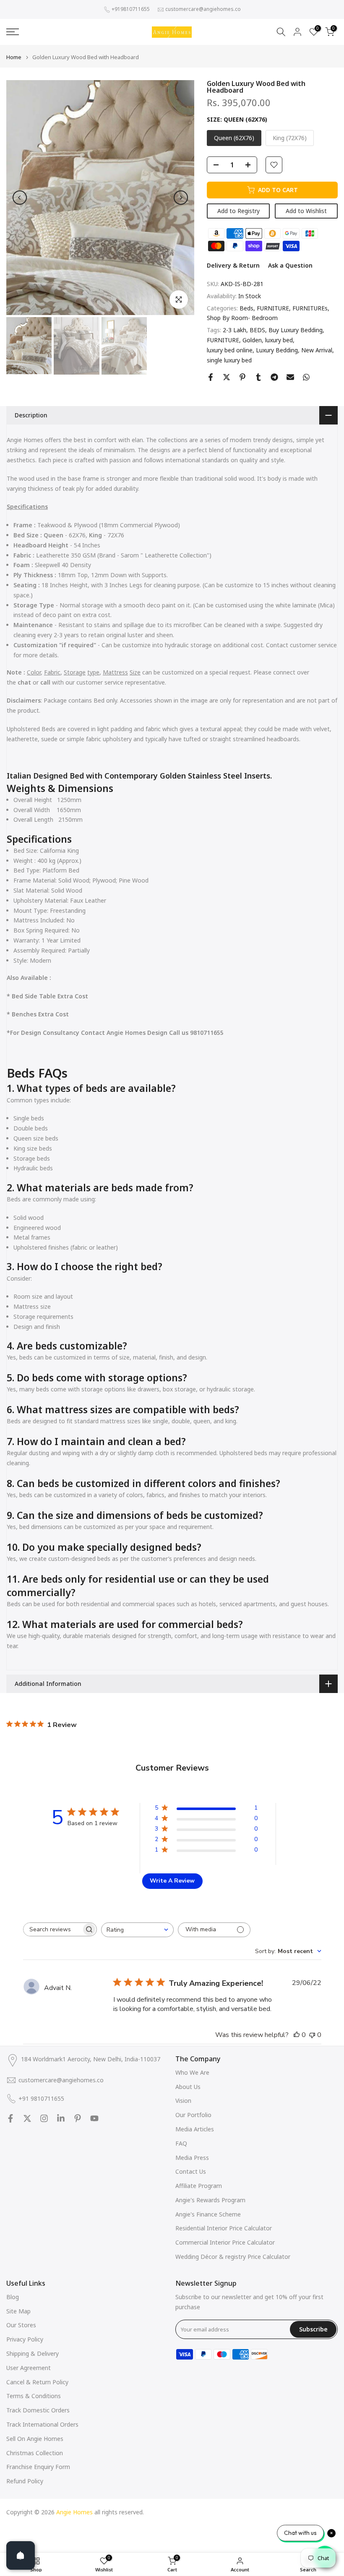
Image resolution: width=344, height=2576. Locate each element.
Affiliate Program (199, 2186)
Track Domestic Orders (38, 2410)
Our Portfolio (193, 2115)
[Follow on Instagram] (44, 2118)
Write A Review (172, 1881)
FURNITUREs (310, 308)
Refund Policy (25, 2481)
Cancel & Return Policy (37, 2382)
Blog (13, 2297)
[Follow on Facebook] (10, 2118)
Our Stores (21, 2325)
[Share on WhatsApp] (306, 377)
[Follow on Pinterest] (78, 2118)
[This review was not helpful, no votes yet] (312, 2035)
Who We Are (192, 2072)
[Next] (181, 198)
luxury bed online (230, 350)
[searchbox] (52, 1929)
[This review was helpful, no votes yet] (297, 2035)
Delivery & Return (233, 265)
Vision (183, 2101)
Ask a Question (290, 265)
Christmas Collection (35, 2453)
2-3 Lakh (235, 330)
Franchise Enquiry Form (38, 2467)
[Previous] (20, 198)
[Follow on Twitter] (27, 2118)
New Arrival (317, 350)
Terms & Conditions (34, 2396)
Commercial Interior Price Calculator (225, 2242)
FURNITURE (273, 308)
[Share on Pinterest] (242, 377)
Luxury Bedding (277, 350)
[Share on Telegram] (274, 377)
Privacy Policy (25, 2339)
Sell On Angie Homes (35, 2439)
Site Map (18, 2311)
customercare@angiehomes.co (203, 9)
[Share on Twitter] (227, 377)
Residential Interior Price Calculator (224, 2228)
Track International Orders (42, 2424)
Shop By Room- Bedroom (242, 318)
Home (14, 57)
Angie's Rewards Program (210, 2200)
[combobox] (137, 1930)
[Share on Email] (290, 377)
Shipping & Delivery (33, 2353)
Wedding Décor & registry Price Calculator (233, 2257)
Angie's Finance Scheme (208, 2214)
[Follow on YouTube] (94, 2118)
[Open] (21, 2555)
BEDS (257, 330)
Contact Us (191, 2171)
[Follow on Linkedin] (61, 2118)
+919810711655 (131, 9)
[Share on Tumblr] (258, 377)
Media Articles (195, 2129)
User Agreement (29, 2368)
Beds (246, 308)
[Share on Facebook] (211, 377)
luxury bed (279, 340)
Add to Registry (238, 211)
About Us (188, 2087)
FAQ (181, 2143)
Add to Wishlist (306, 211)
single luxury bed (229, 360)
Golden (252, 340)
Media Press (192, 2158)
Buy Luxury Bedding (296, 330)
